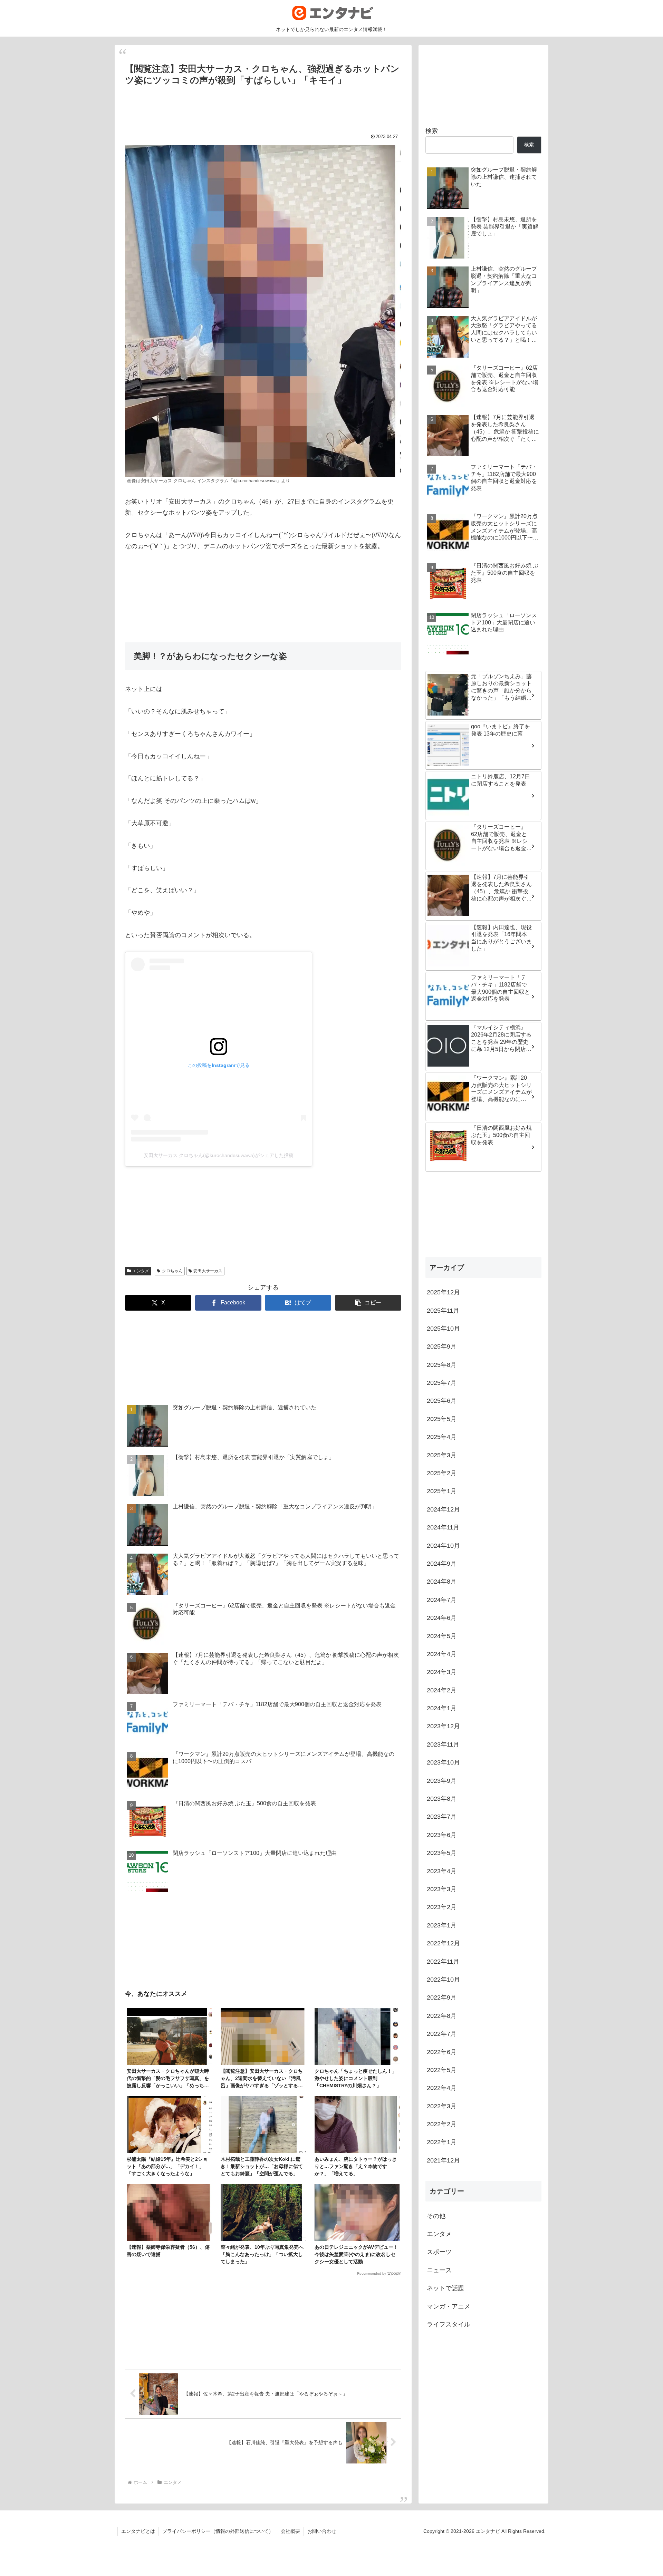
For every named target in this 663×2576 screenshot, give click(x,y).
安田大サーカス (208, 1271)
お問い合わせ (322, 2531)
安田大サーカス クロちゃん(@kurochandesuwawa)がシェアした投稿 (219, 1155)
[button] (368, 1303)
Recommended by (372, 2273)
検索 (432, 131)
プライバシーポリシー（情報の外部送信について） (218, 2531)
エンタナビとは (138, 2531)
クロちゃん (172, 1271)
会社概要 (290, 2531)
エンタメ (141, 1271)
